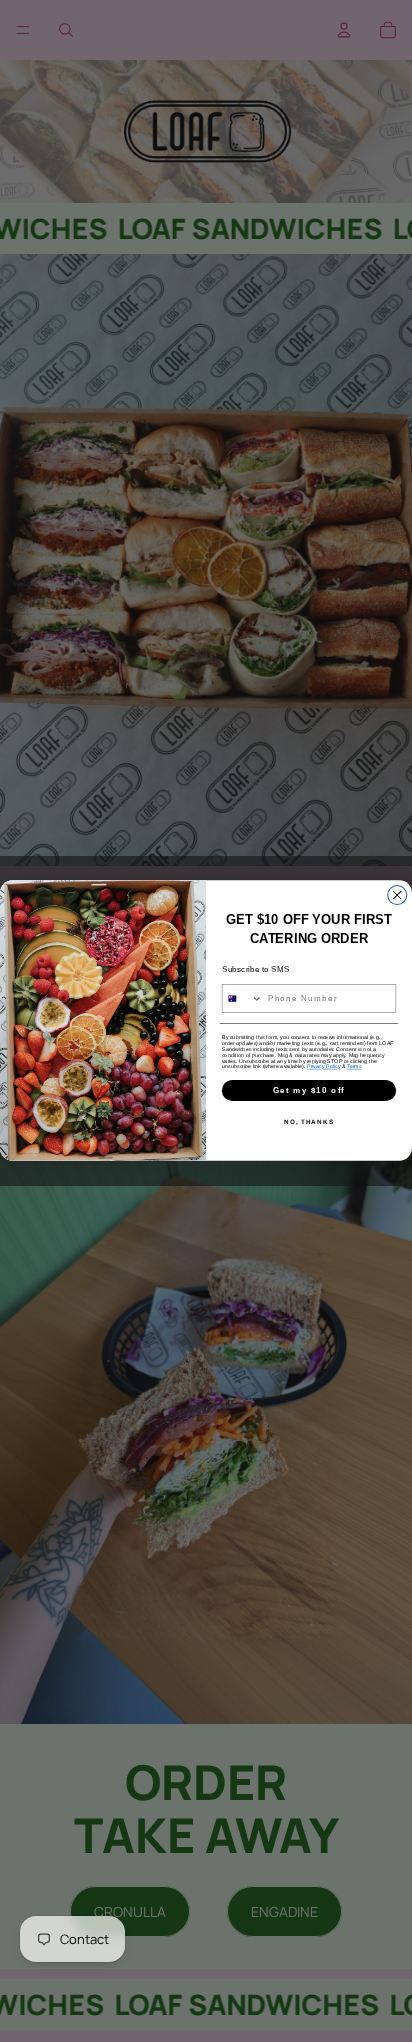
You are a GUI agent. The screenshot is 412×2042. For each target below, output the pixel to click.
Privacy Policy (323, 1067)
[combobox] (242, 998)
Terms (354, 1067)
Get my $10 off (309, 1090)
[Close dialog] (397, 895)
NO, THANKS (309, 1122)
